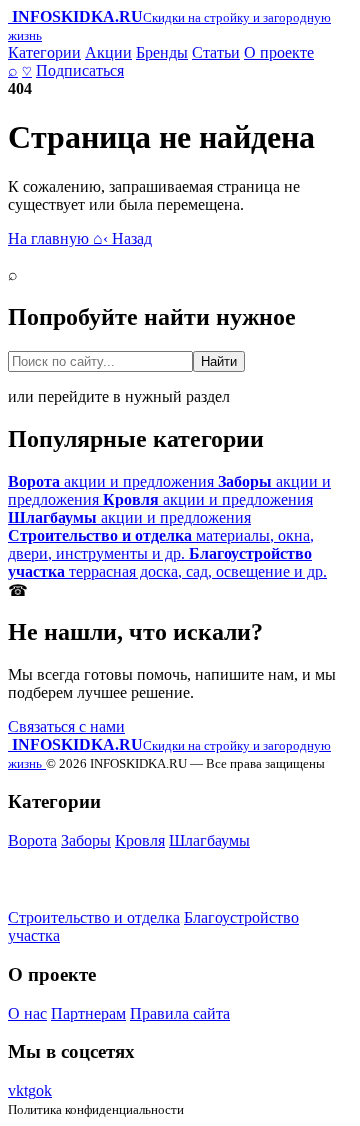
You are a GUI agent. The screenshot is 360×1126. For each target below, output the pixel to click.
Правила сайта (180, 1013)
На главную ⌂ (55, 238)
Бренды (162, 52)
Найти (219, 361)
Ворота (32, 840)
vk (16, 1090)
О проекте (279, 52)
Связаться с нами (66, 726)
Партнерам (88, 1013)
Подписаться (80, 70)
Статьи (216, 52)
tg (30, 1090)
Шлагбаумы (209, 840)
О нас (27, 1013)
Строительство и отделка (94, 917)
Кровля (140, 840)
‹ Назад (127, 238)
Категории (44, 52)
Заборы (86, 840)
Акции (108, 52)
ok (44, 1090)
